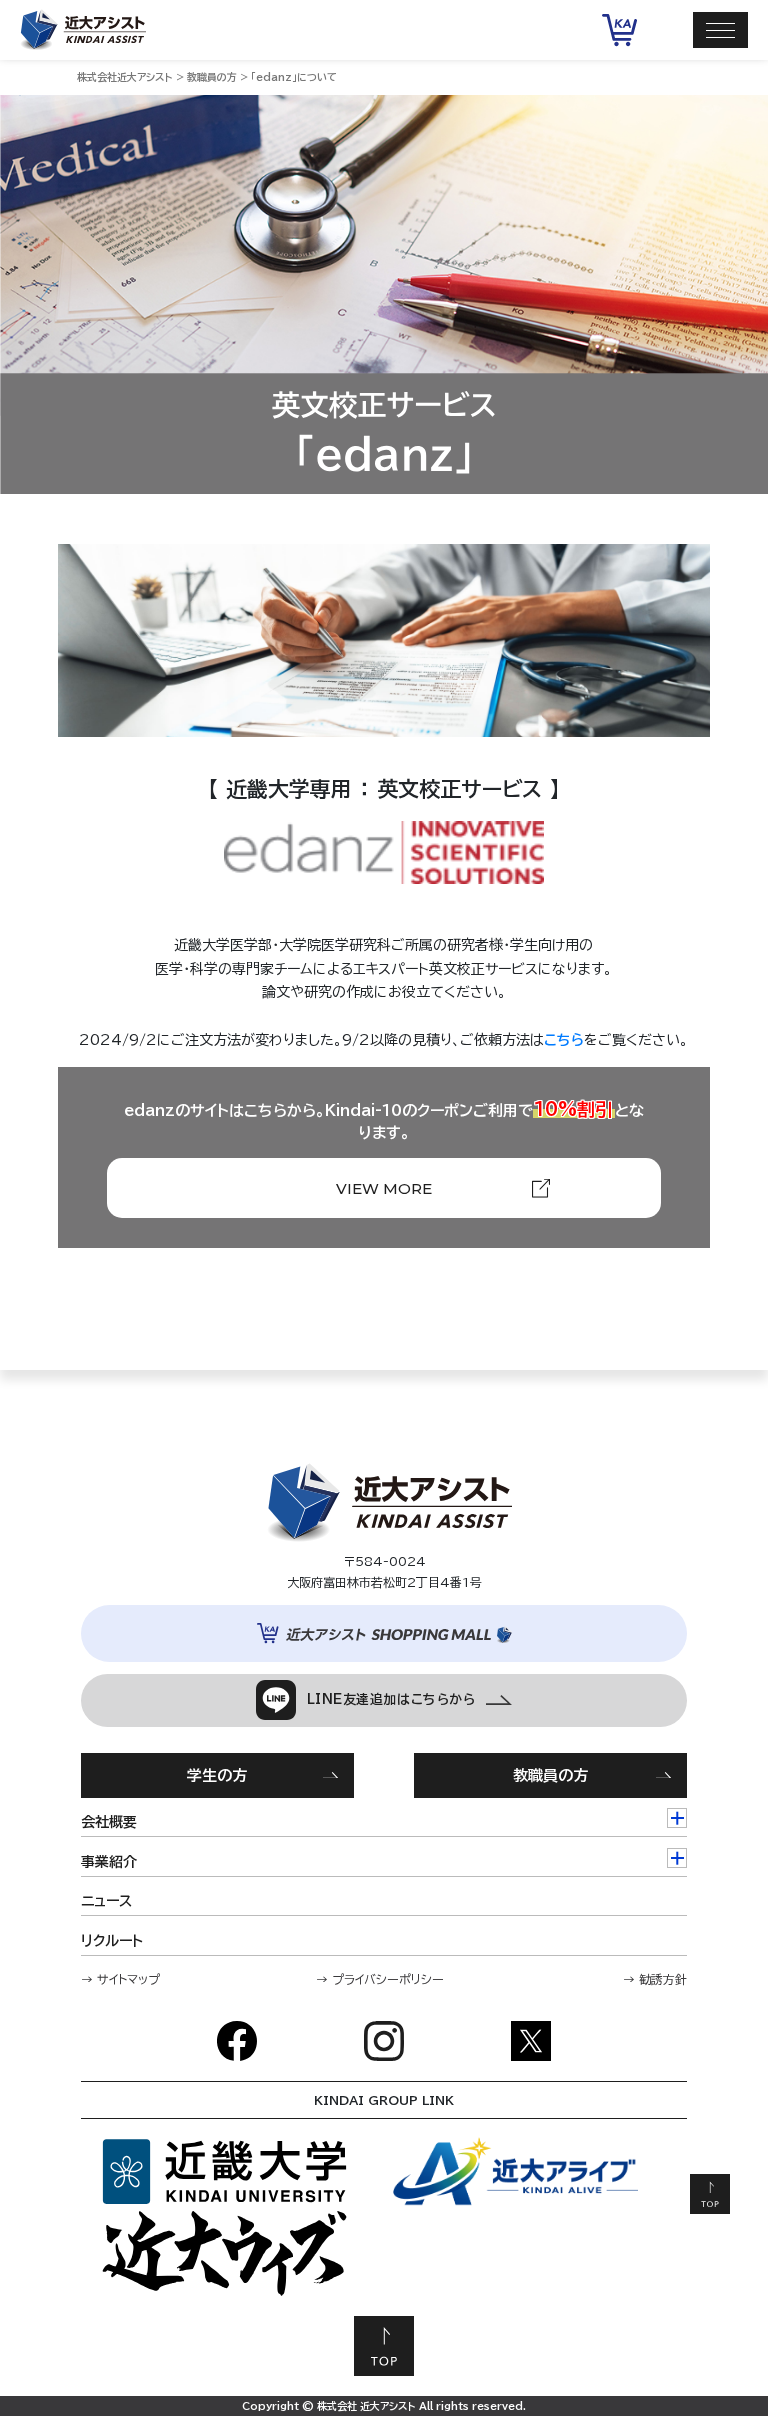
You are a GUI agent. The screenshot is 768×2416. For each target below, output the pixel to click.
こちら (564, 1040)
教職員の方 (550, 1775)
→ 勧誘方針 (655, 1979)
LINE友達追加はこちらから (390, 1699)
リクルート (112, 1941)
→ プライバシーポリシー (380, 1979)
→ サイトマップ (120, 1979)
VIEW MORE (384, 1188)
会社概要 (109, 1822)
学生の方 (217, 1775)
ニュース (106, 1901)
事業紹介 (109, 1862)
